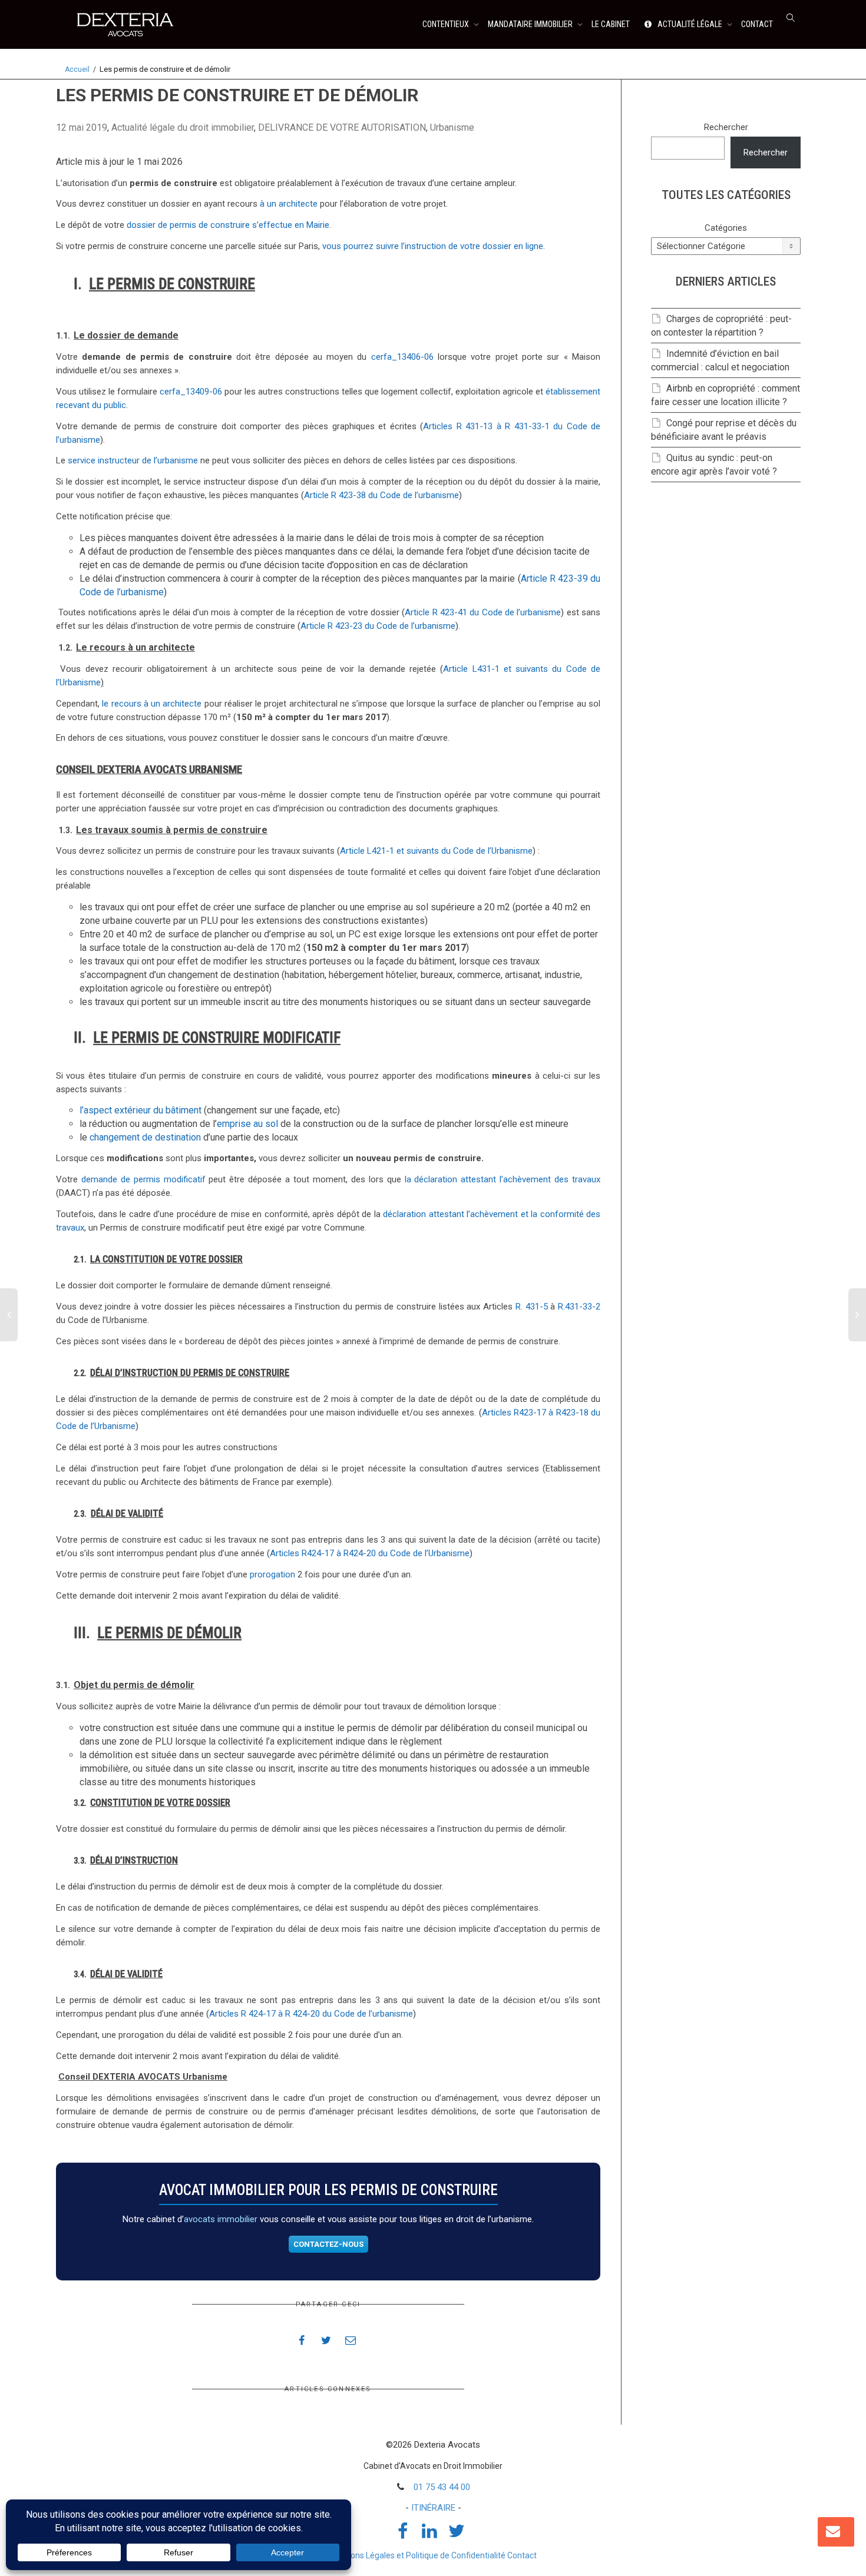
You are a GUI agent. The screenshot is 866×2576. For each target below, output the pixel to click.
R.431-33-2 (579, 1307)
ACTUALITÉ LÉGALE (690, 24)
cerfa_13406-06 (402, 357)
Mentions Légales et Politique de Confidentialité (417, 2555)
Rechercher (726, 127)
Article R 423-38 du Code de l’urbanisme (381, 495)
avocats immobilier (221, 2219)
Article (457, 669)
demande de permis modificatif (143, 1179)
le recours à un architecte (152, 704)
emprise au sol (247, 1124)
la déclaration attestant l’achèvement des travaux (503, 1179)
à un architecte (289, 204)
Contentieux (447, 24)
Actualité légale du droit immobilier (183, 127)
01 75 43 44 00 (442, 2487)
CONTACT (757, 24)
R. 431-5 (532, 1307)
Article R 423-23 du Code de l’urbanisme (378, 626)
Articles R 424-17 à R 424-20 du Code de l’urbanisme (311, 2014)
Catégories (726, 228)
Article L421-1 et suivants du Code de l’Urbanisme (436, 851)
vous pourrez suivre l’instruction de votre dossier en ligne (433, 246)
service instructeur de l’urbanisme (133, 460)
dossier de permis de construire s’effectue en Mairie (228, 225)
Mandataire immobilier (531, 24)
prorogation (272, 1574)
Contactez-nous (328, 2244)
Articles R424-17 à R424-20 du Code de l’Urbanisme (370, 1553)
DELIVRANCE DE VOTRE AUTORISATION (342, 127)
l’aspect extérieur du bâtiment (141, 1110)
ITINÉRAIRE (433, 2508)
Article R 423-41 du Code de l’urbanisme (483, 612)
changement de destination (145, 1137)
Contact (522, 2555)
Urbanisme (452, 127)
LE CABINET (611, 24)
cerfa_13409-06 (191, 392)
